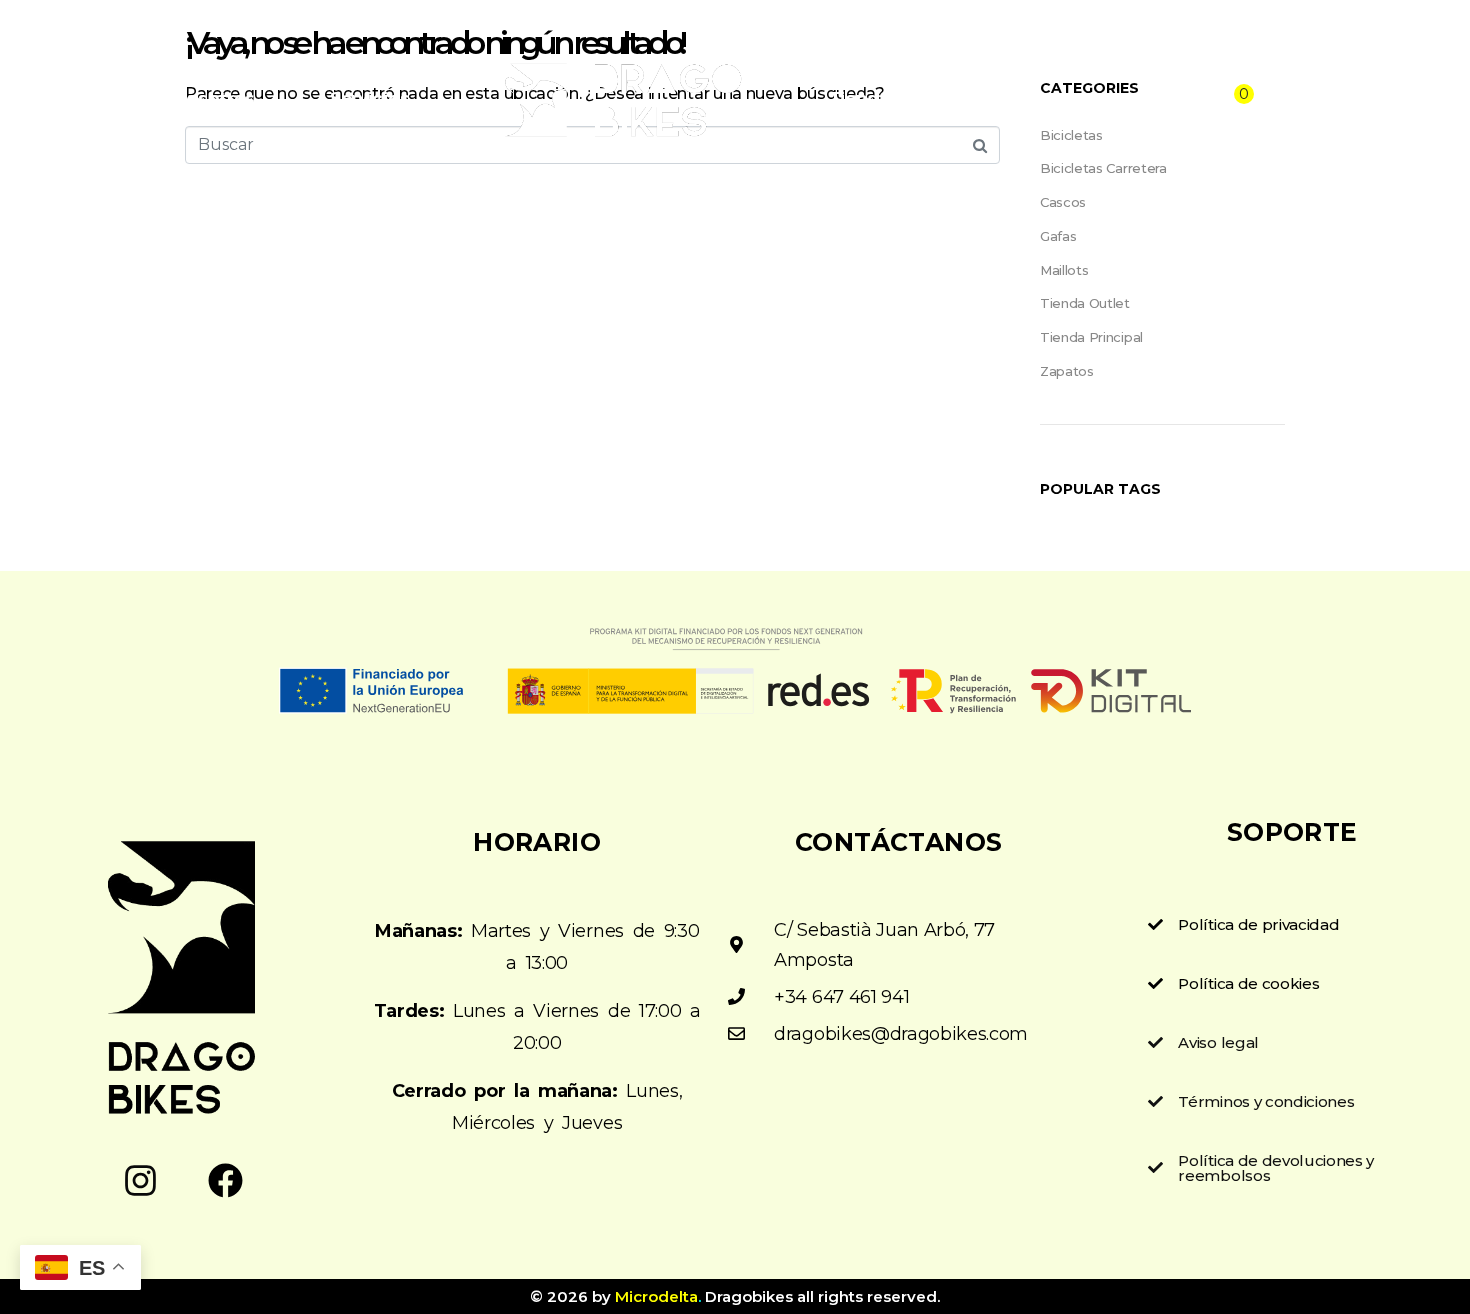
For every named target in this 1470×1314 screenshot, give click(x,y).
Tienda (859, 98)
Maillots (1064, 270)
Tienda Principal (1091, 337)
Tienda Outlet (1085, 303)
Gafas (1058, 236)
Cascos (1063, 202)
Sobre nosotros (187, 98)
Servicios (369, 98)
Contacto (1017, 98)
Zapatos (1067, 371)
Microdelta (656, 1296)
